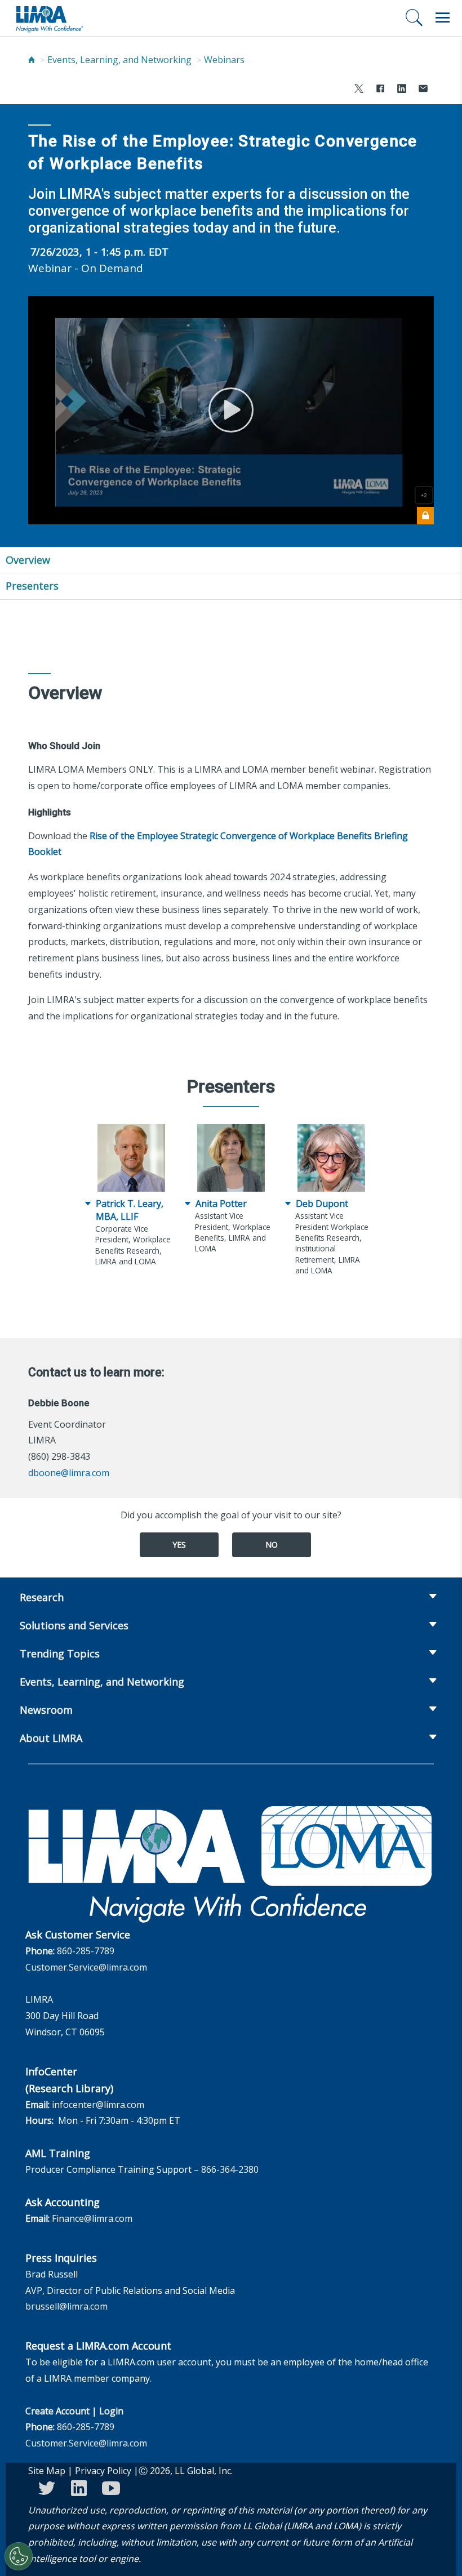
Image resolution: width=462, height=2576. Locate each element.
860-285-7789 (86, 1951)
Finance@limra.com (92, 2218)
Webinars (224, 60)
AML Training (58, 2153)
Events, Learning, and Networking (119, 60)
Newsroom (46, 1710)
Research (42, 1597)
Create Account (57, 2411)
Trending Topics (60, 1654)
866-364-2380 (230, 2169)
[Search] (414, 17)
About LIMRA (51, 1738)
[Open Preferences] (19, 2556)
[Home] (32, 60)
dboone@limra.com (69, 1473)
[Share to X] (359, 90)
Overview (28, 560)
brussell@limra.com (66, 2306)
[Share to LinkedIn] (402, 90)
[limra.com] (49, 18)
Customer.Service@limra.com (86, 1967)
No (272, 1545)
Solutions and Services (74, 1625)
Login (111, 2411)
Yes (179, 1545)
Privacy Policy (103, 2471)
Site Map (47, 2471)
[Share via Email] (423, 90)
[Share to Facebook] (380, 90)
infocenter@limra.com (98, 2105)
